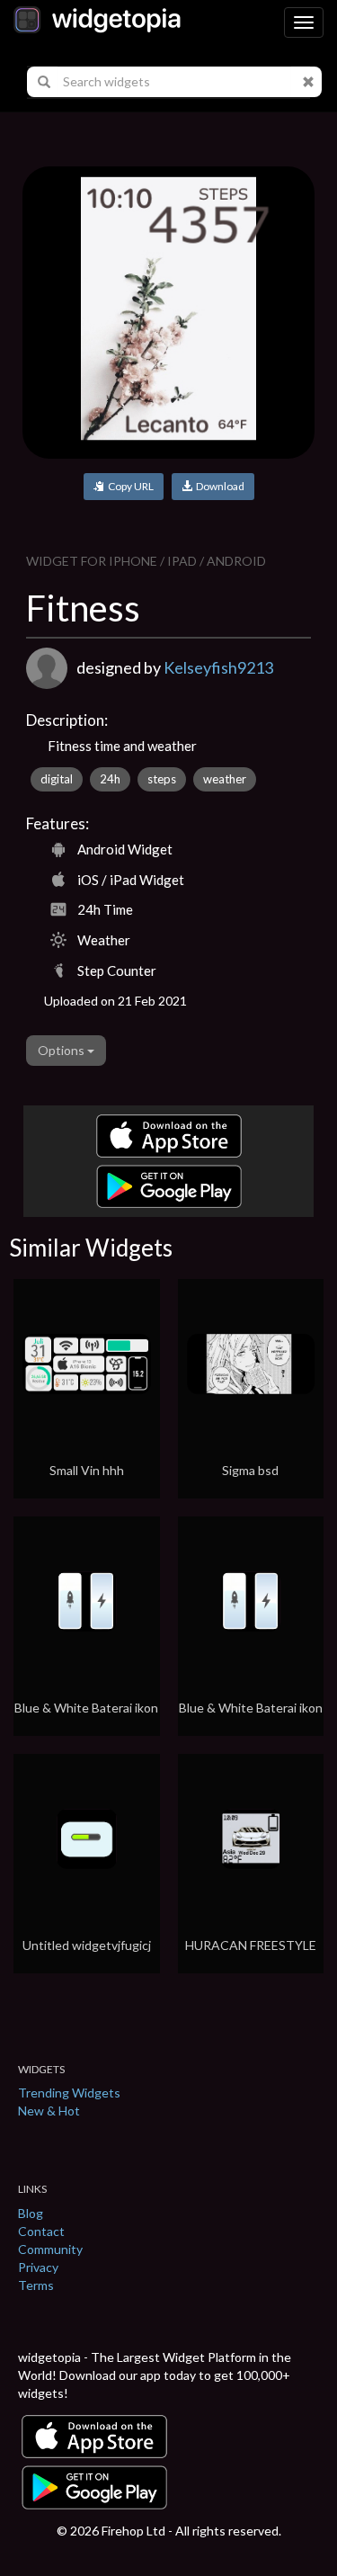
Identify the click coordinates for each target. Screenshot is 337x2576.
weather (225, 779)
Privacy (38, 2267)
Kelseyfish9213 (218, 667)
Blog (31, 2213)
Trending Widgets (69, 2093)
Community (50, 2249)
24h (110, 779)
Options (62, 1050)
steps (162, 779)
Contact (41, 2231)
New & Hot (49, 2111)
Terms (36, 2285)
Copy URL (129, 486)
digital (57, 779)
